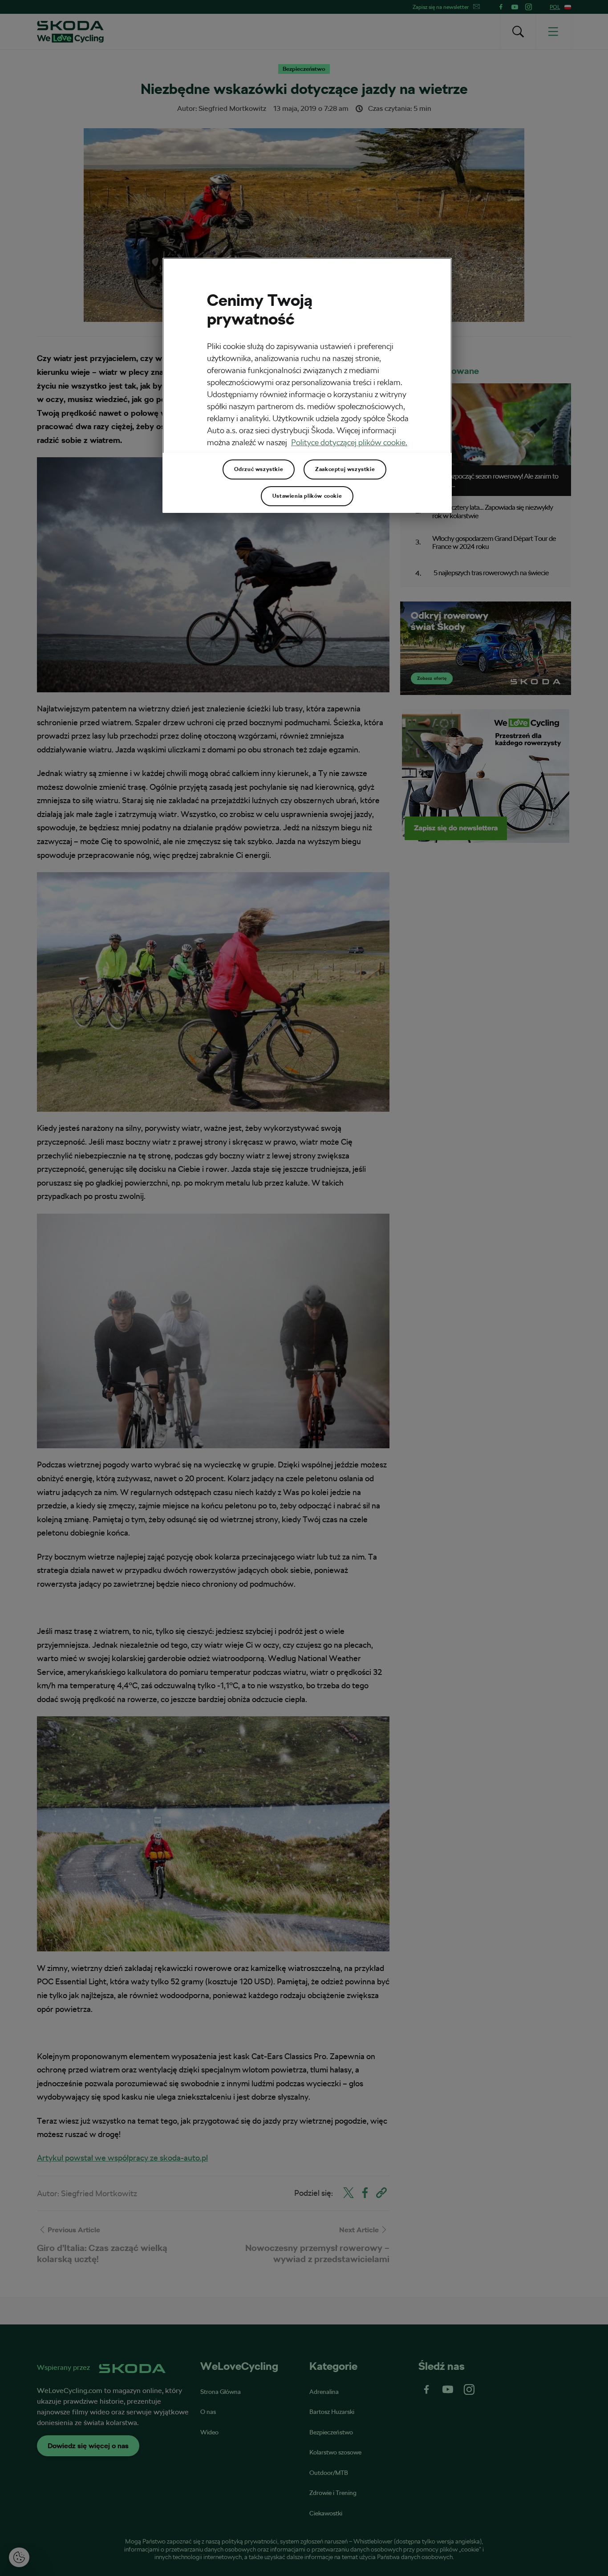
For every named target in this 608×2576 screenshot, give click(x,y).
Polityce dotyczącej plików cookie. (349, 442)
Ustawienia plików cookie (307, 496)
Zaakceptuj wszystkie (345, 469)
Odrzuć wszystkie (259, 469)
